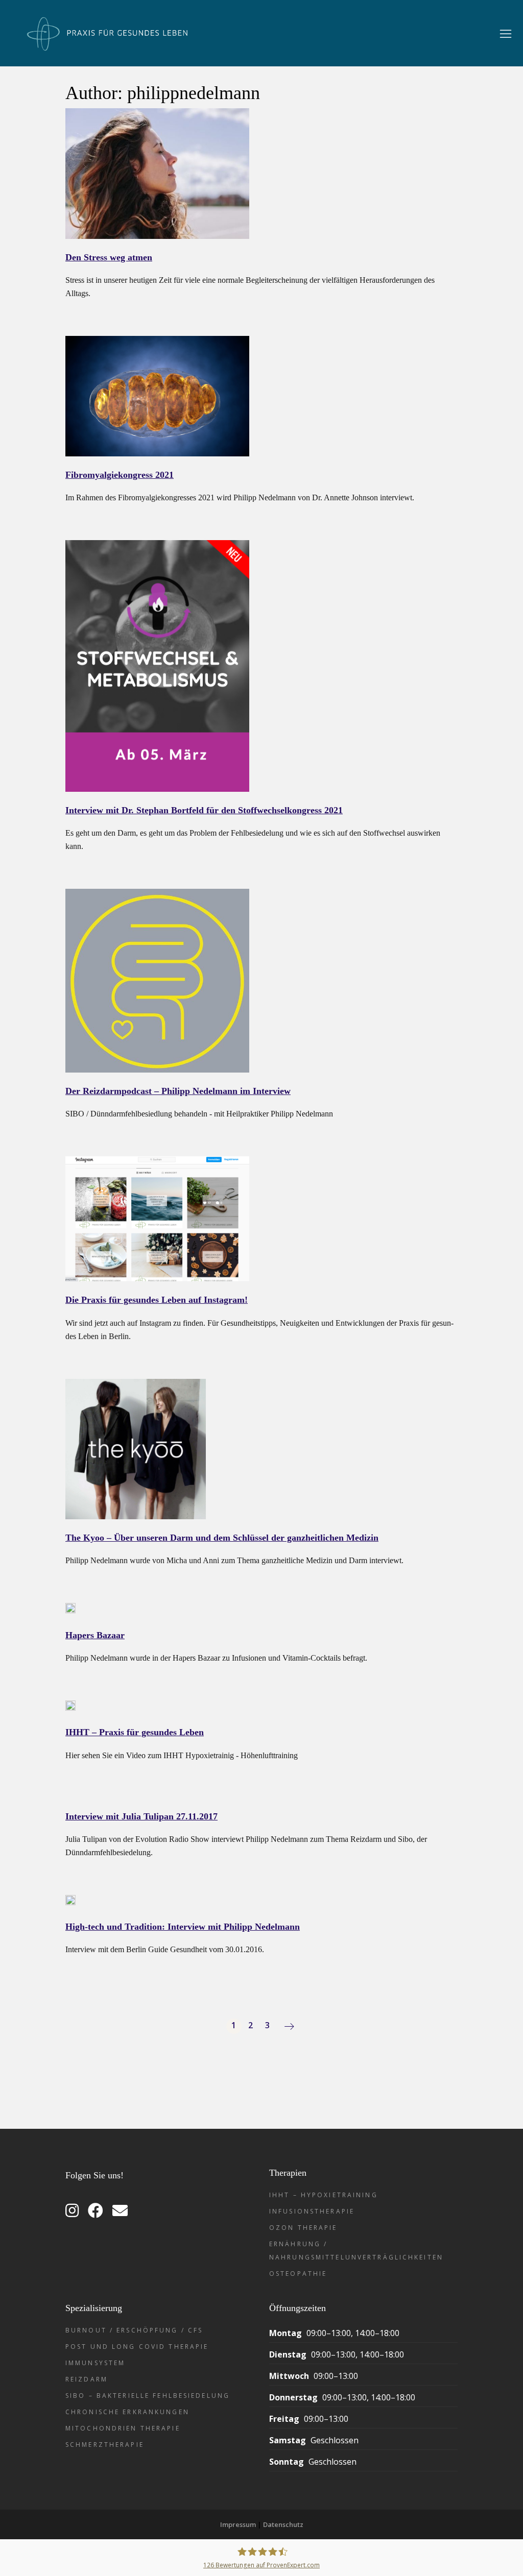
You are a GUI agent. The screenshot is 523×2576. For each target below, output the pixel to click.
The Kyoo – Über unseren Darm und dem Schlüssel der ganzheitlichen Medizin (222, 1538)
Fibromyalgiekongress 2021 (120, 475)
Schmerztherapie (105, 2445)
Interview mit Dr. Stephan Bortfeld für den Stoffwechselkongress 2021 (204, 810)
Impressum (238, 2524)
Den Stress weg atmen (109, 257)
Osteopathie (298, 2274)
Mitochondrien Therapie (123, 2428)
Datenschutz (283, 2524)
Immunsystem (95, 2363)
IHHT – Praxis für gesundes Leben (135, 1732)
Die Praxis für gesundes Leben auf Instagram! (157, 1300)
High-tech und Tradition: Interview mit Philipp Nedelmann (183, 1927)
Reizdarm (87, 2379)
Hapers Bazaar (95, 1635)
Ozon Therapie (303, 2228)
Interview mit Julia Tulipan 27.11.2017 (141, 1816)
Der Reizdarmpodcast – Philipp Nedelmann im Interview (178, 1091)
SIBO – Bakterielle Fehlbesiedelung (148, 2396)
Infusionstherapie (312, 2211)
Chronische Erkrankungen (127, 2412)
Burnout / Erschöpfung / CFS (134, 2330)
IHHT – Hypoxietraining (324, 2195)
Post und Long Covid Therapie (137, 2347)
